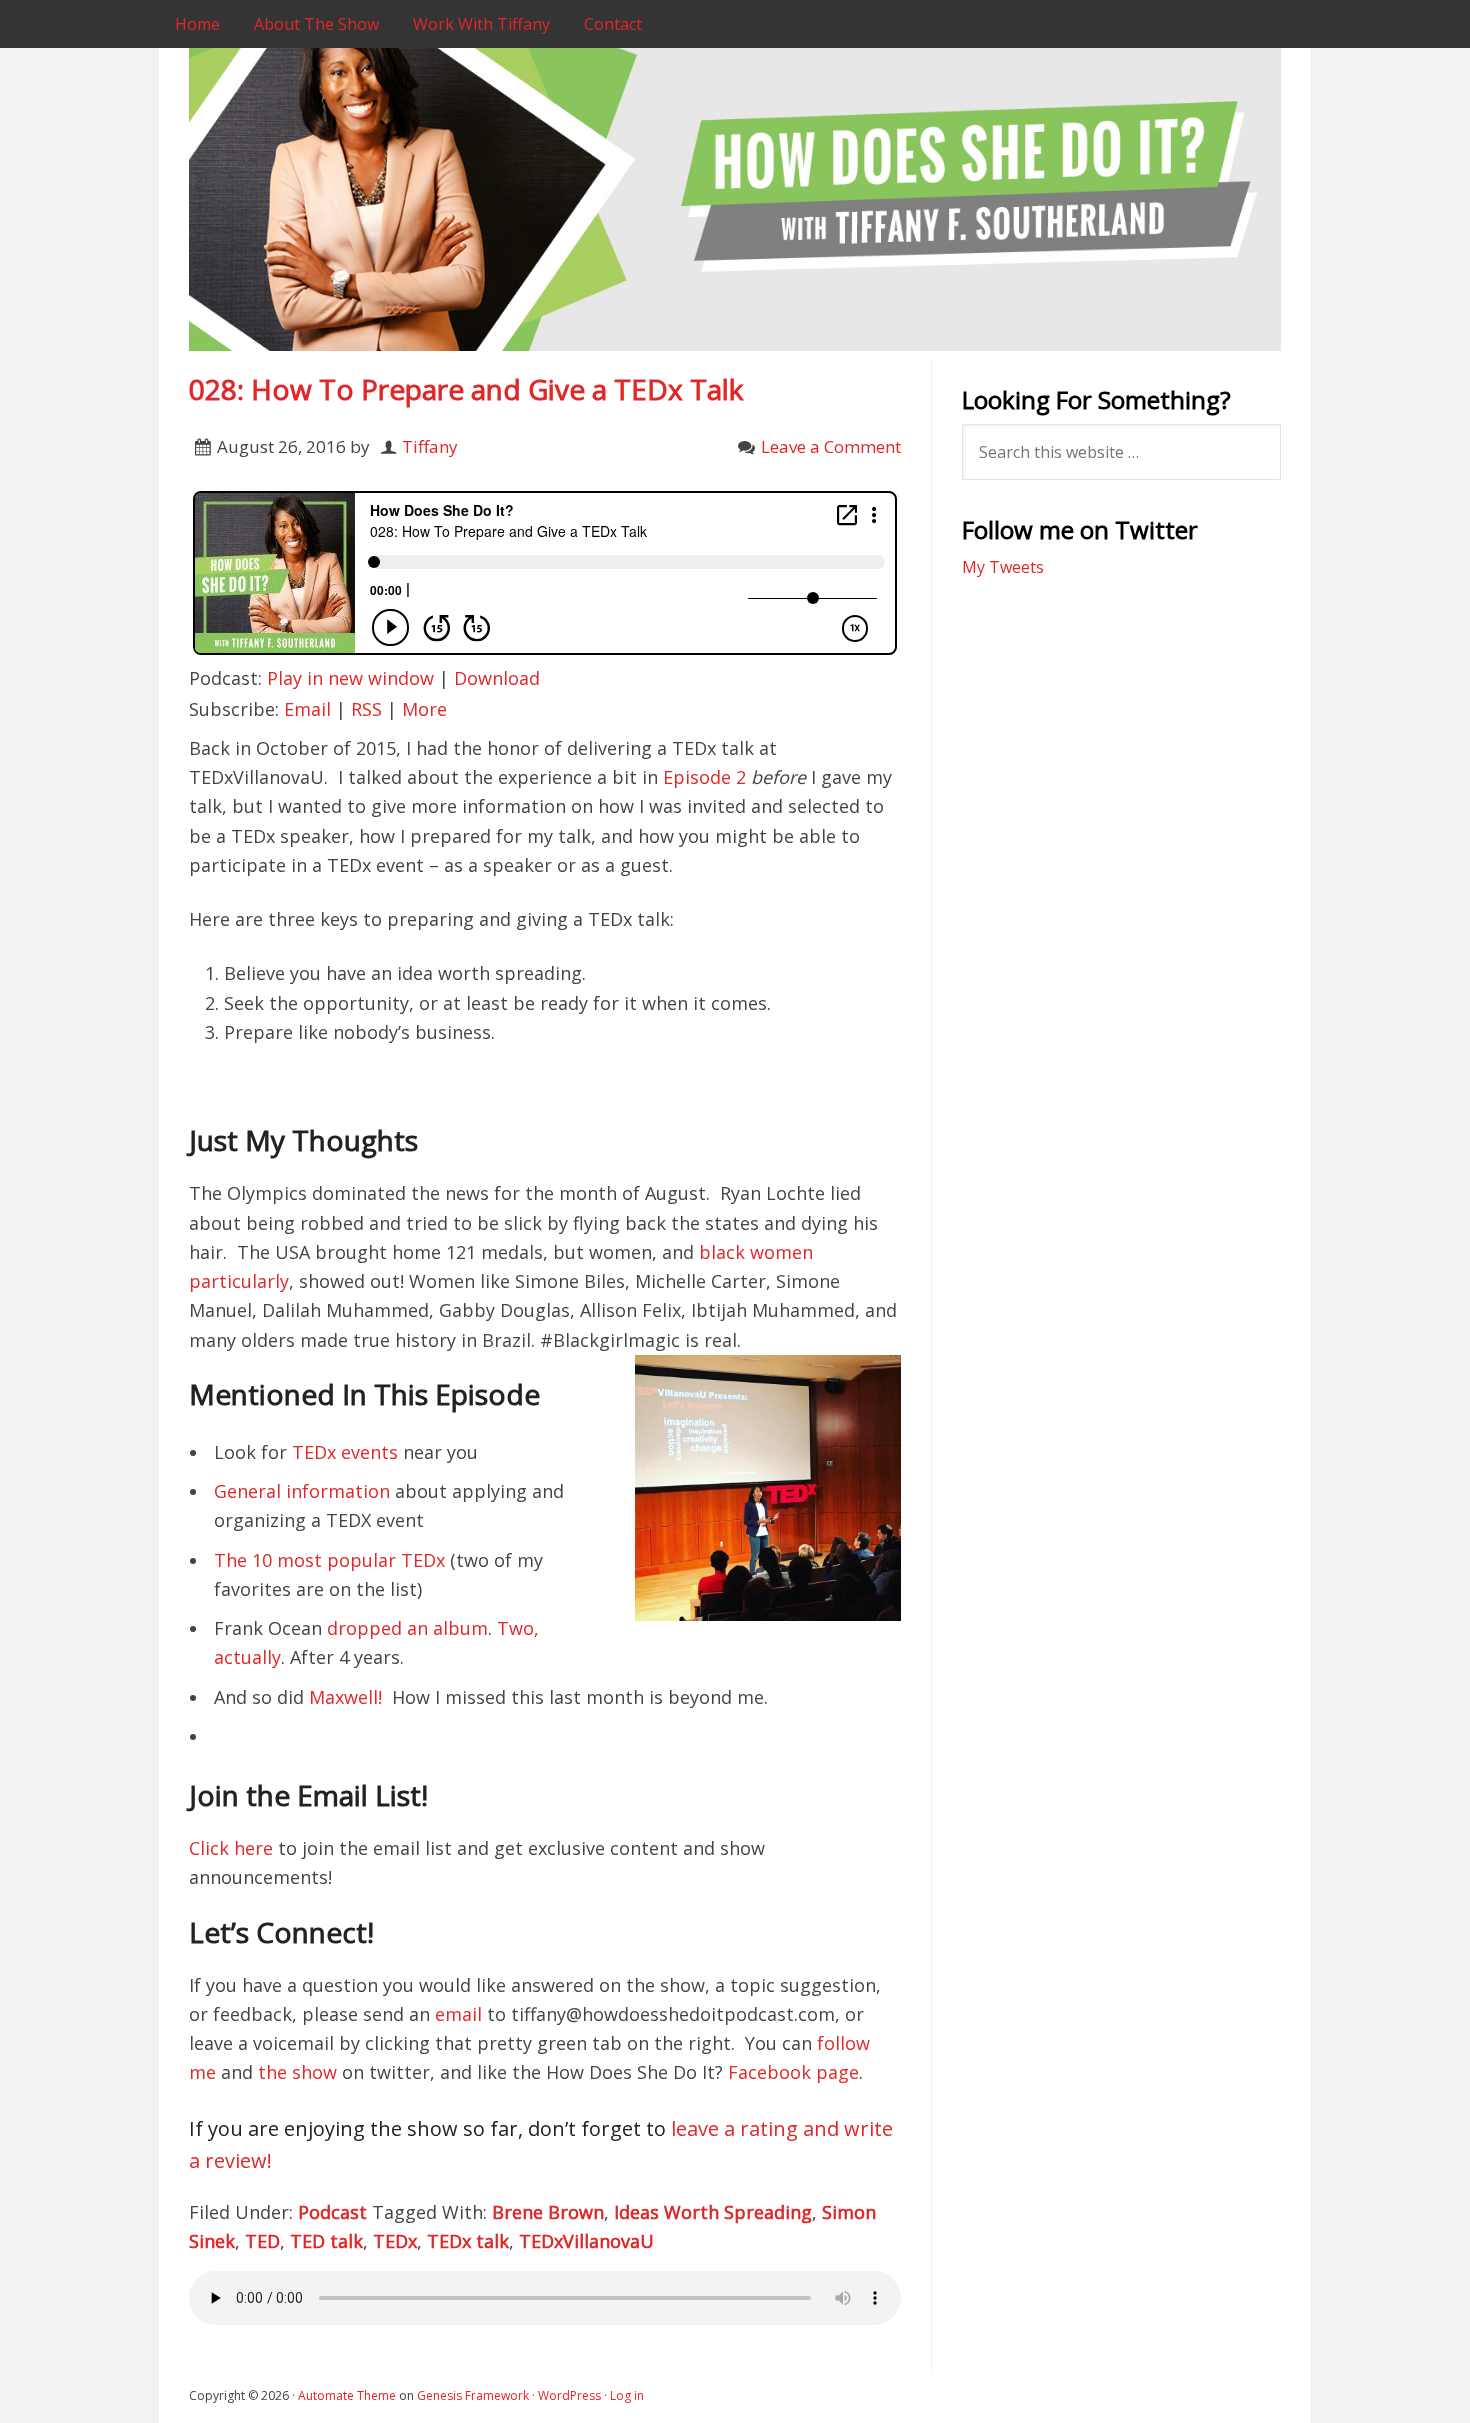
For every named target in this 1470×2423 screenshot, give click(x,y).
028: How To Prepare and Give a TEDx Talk (466, 389)
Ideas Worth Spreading (713, 2212)
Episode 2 (704, 777)
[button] (768, 1488)
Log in (627, 2395)
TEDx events (345, 1452)
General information (302, 1491)
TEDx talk (468, 2241)
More (424, 709)
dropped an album (407, 1628)
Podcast (332, 2212)
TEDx (395, 2241)
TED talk (326, 2241)
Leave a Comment (831, 446)
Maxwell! (345, 1697)
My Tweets (1003, 567)
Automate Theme (347, 2395)
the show (297, 2072)
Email (307, 709)
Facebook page (793, 2072)
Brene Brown (548, 2212)
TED (262, 2241)
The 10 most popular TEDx (329, 1560)
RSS (366, 709)
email (458, 2014)
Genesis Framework (473, 2395)
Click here (231, 1848)
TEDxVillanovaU (586, 2241)
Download (497, 678)
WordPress (569, 2395)
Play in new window (350, 678)
